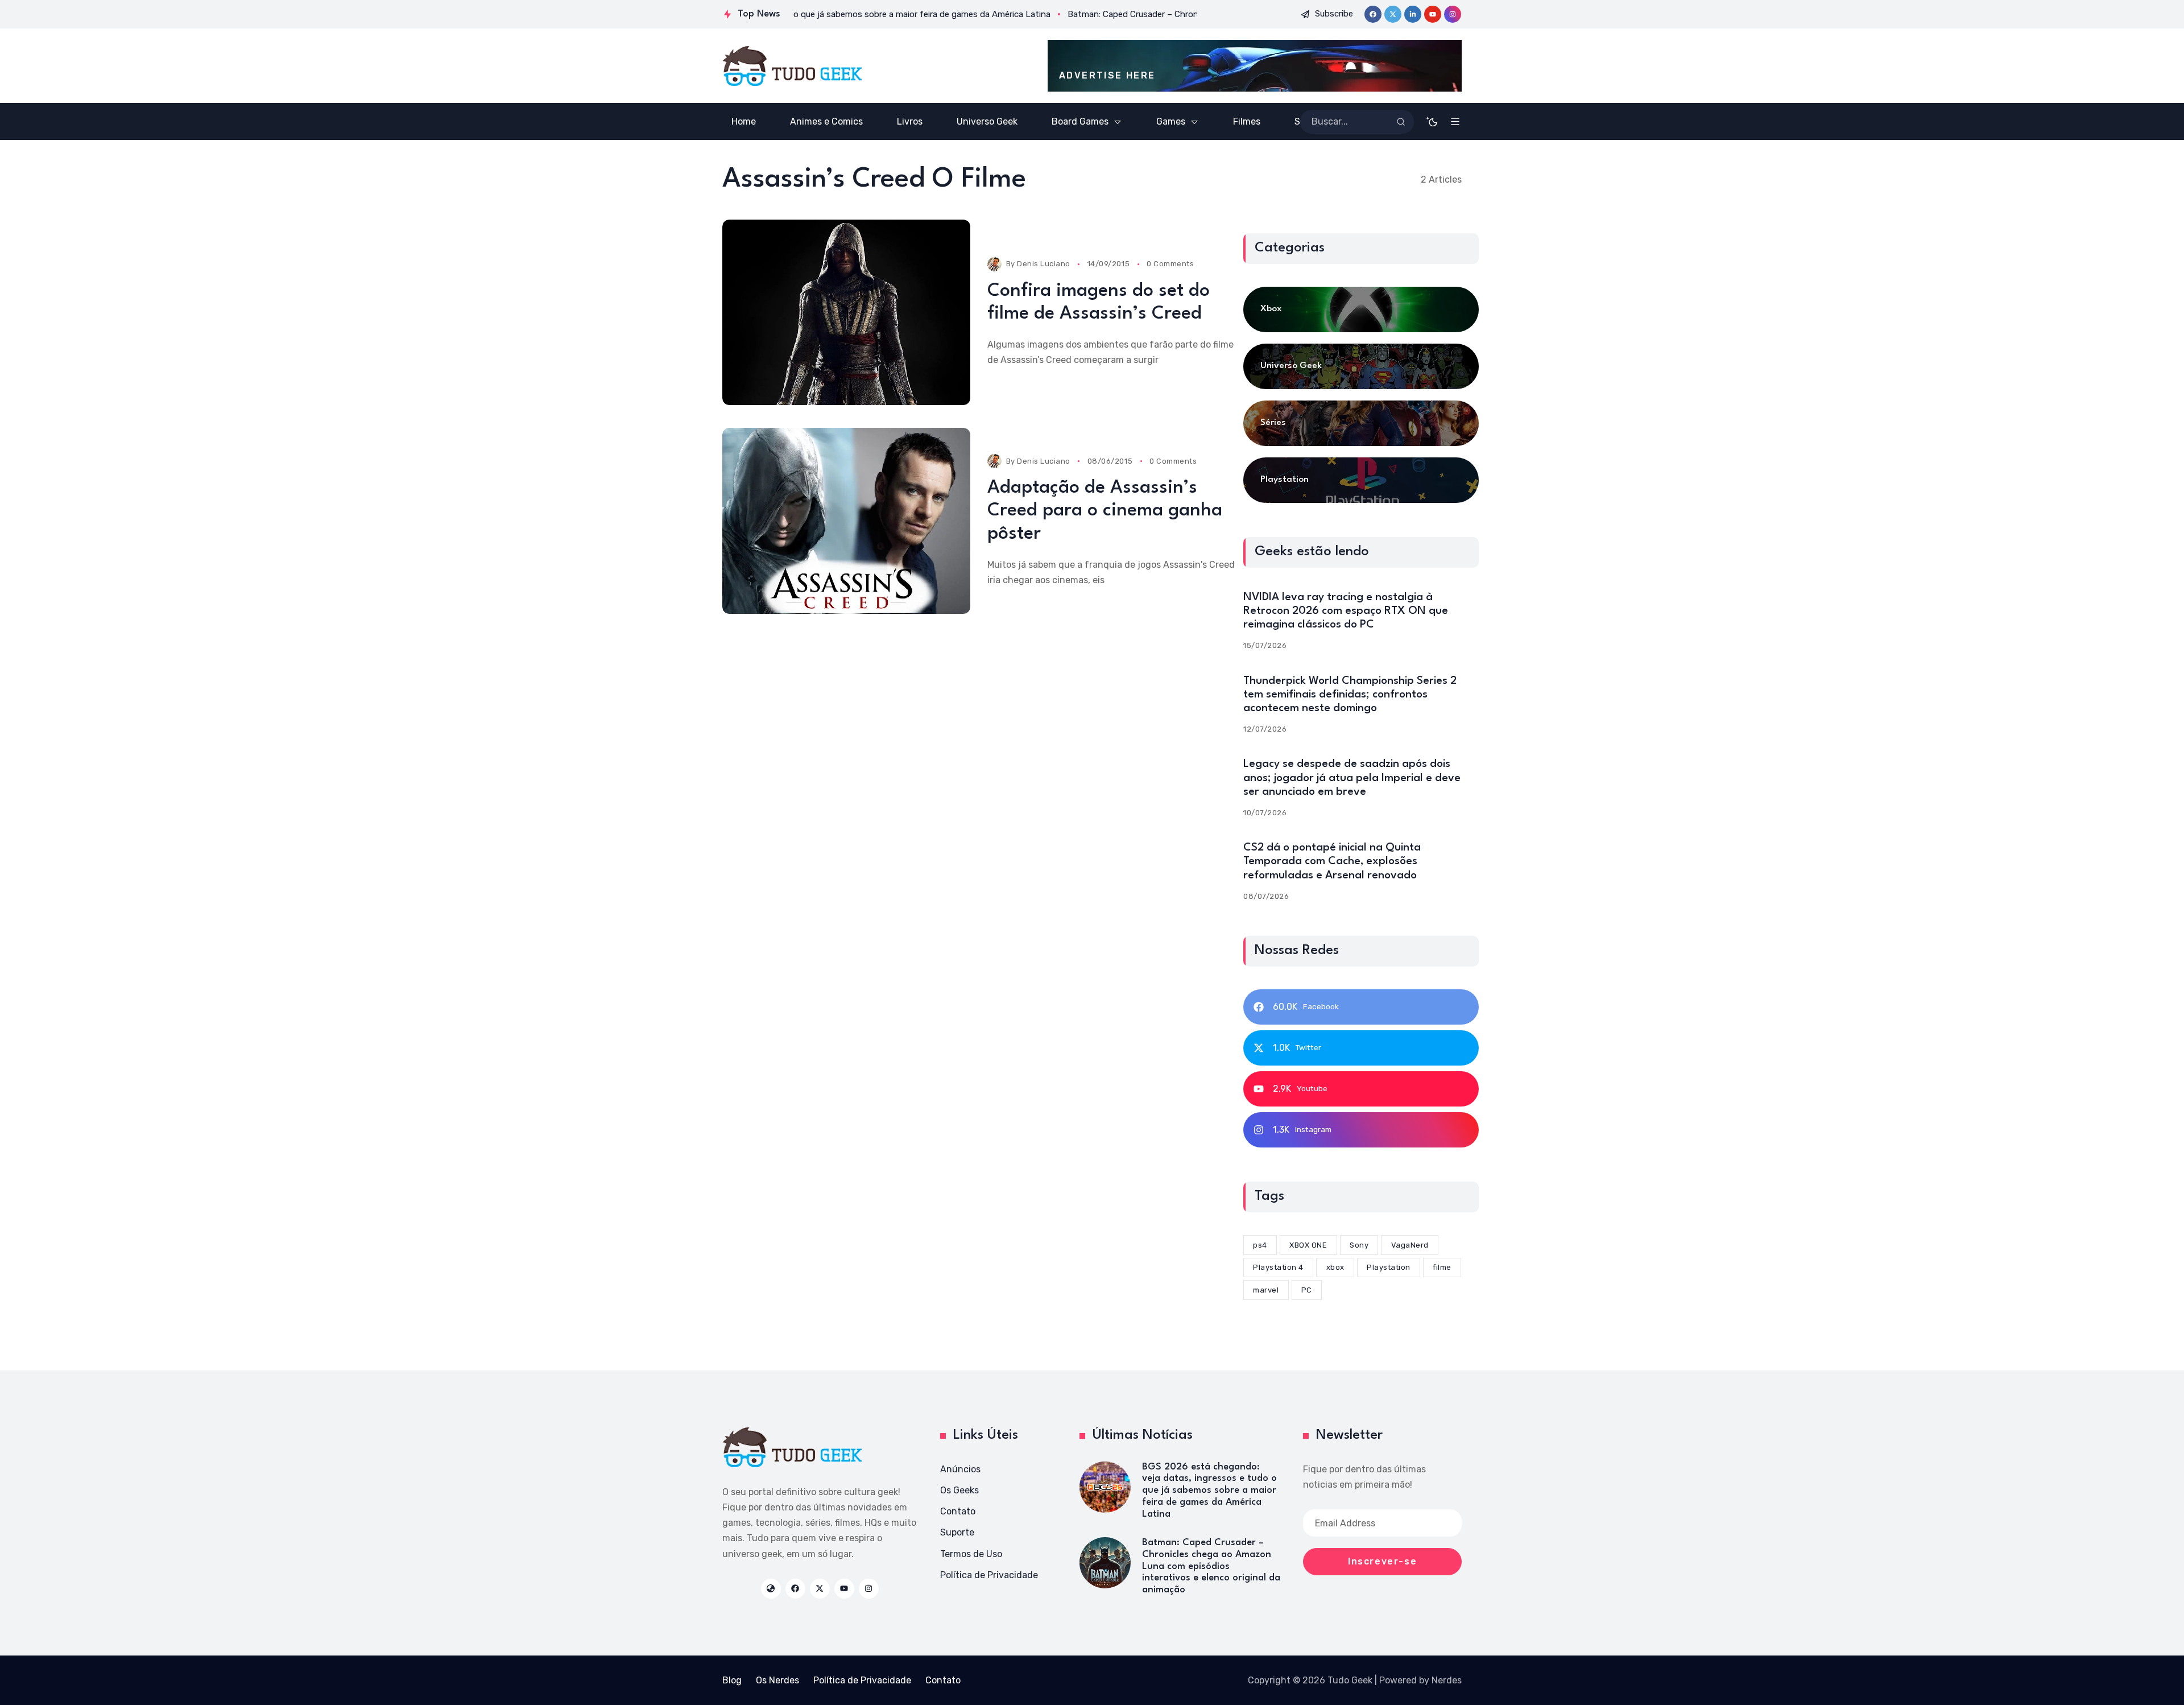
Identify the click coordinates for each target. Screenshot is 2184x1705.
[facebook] (1373, 14)
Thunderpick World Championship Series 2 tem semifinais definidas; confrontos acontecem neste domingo (1350, 695)
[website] (771, 1589)
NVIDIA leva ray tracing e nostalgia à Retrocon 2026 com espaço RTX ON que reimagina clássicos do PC (1346, 611)
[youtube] (1433, 14)
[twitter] (1393, 14)
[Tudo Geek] (792, 66)
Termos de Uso (971, 1554)
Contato (958, 1511)
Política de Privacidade (989, 1575)
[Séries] (1361, 423)
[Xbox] (1361, 309)
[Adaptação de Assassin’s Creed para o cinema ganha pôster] (846, 521)
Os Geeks (959, 1490)
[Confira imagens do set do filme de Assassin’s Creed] (846, 313)
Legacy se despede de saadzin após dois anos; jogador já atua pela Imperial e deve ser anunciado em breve (1352, 778)
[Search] (1401, 122)
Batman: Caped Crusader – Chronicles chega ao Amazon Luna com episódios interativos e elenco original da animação (1211, 1566)
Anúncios (960, 1469)
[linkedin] (1413, 14)
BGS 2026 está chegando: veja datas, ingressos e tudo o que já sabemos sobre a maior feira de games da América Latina (1209, 1491)
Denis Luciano (1044, 264)
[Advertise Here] (1255, 66)
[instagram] (1453, 14)
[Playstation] (1361, 480)
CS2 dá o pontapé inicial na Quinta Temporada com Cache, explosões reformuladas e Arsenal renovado (1332, 861)
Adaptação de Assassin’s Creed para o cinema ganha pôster (1105, 511)
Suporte (957, 1532)
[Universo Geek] (1361, 366)
